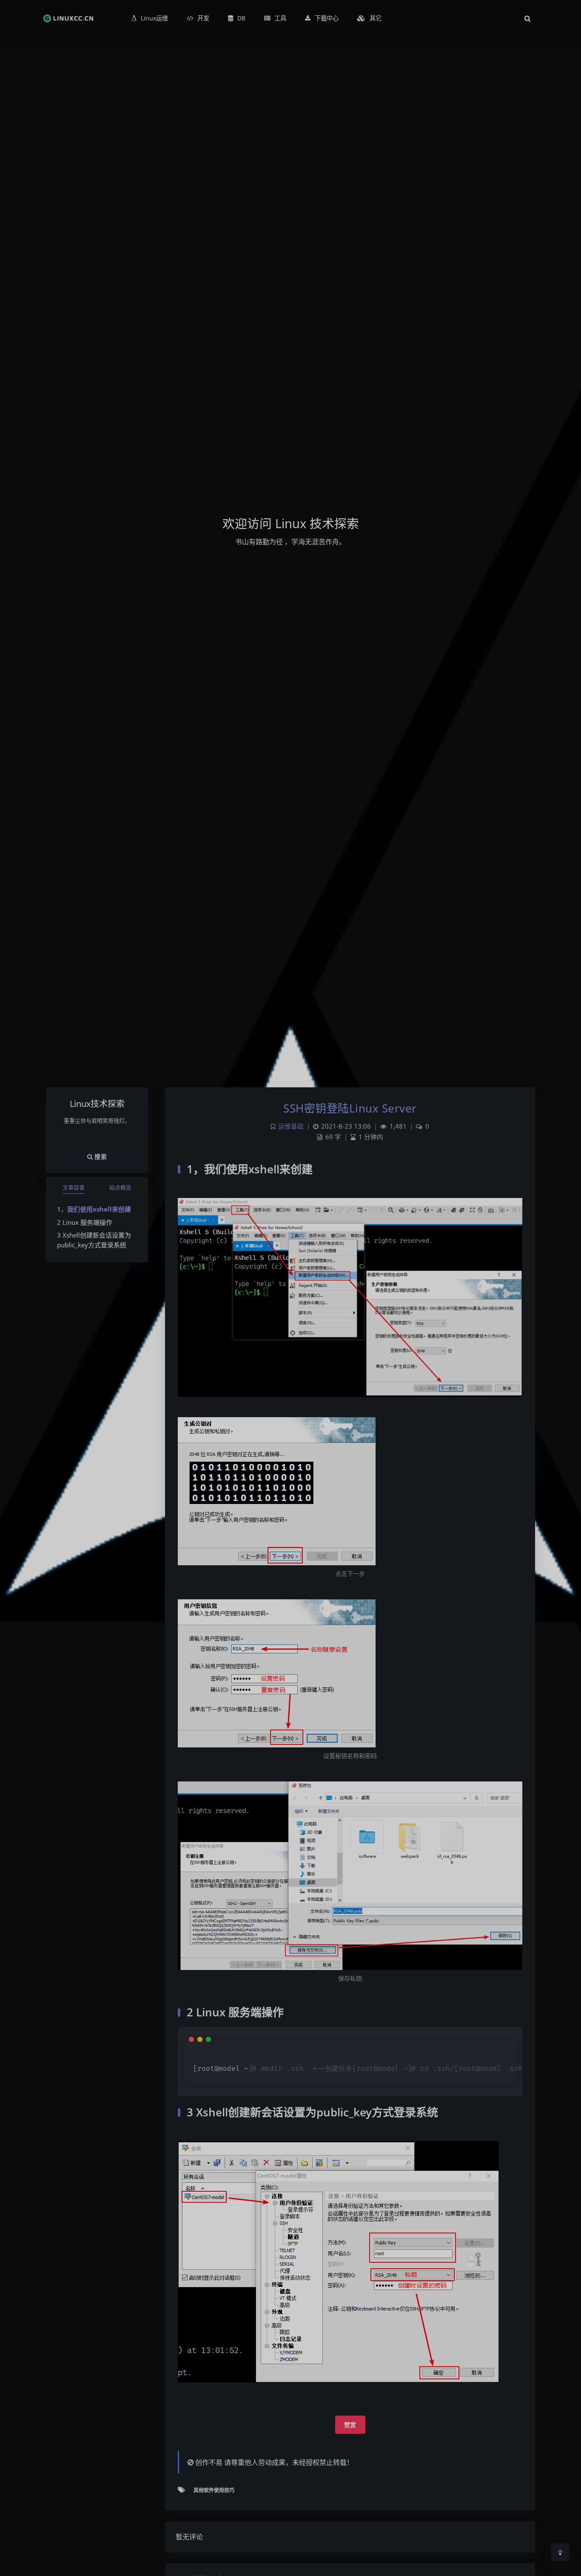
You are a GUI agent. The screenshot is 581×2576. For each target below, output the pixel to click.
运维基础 (291, 1126)
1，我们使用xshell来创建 (94, 1209)
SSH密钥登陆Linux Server (350, 1108)
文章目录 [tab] (74, 1187)
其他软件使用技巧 (214, 2490)
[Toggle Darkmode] (560, 2552)
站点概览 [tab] (120, 1187)
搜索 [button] (100, 1156)
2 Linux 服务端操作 (85, 1222)
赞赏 (350, 2425)
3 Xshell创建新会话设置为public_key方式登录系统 (94, 1240)
